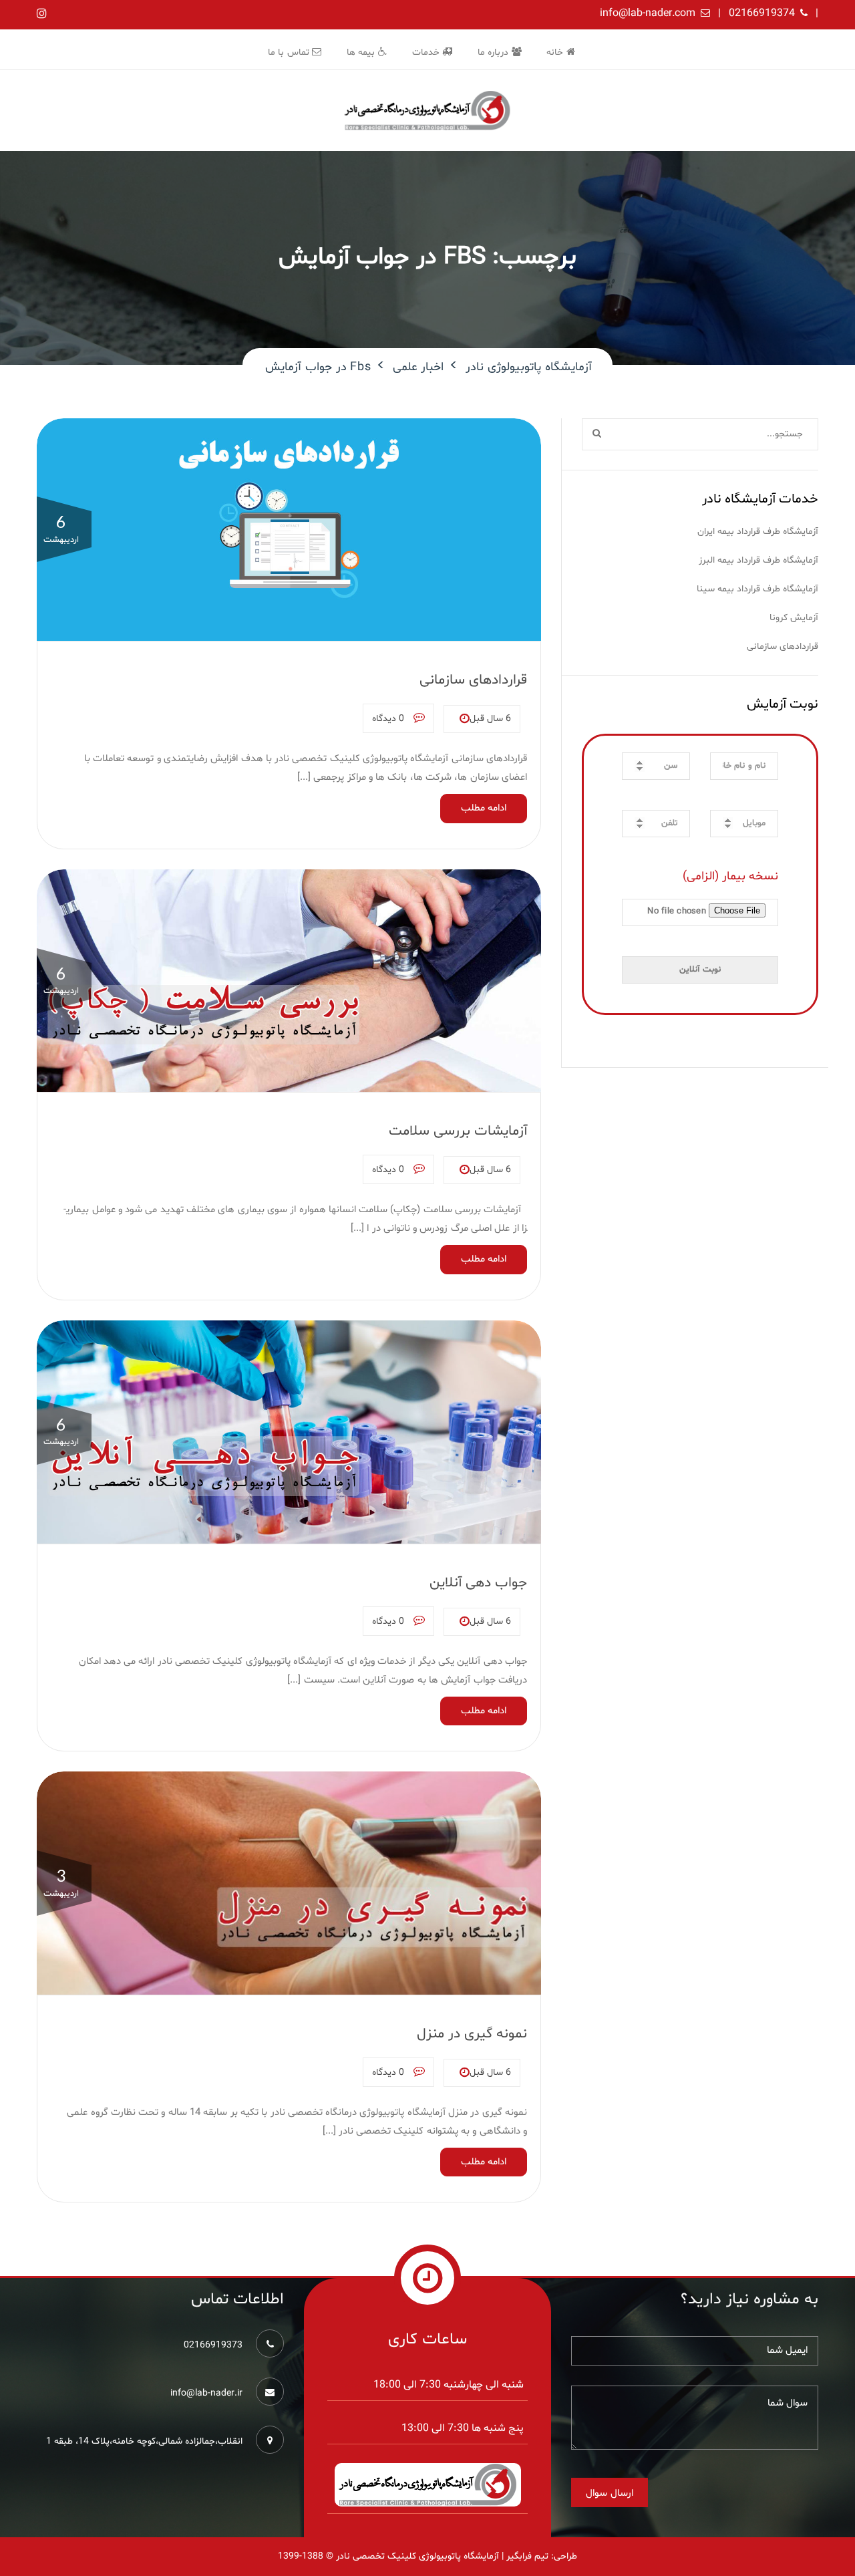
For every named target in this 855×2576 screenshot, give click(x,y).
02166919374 (762, 13)
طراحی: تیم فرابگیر (542, 2556)
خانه (556, 52)
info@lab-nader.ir (206, 2393)
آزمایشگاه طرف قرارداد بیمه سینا (757, 589)
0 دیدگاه (389, 719)
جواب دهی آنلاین (478, 1583)
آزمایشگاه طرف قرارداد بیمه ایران (758, 532)
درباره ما (495, 52)
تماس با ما (290, 52)
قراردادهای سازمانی (473, 680)
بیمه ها (362, 52)
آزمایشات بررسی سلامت (458, 1131)
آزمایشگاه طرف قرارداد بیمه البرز (758, 560)
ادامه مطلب (484, 808)
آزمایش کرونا (794, 618)
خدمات (427, 52)
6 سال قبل (490, 719)
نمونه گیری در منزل (472, 2034)
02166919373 (213, 2345)
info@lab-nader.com (648, 13)
